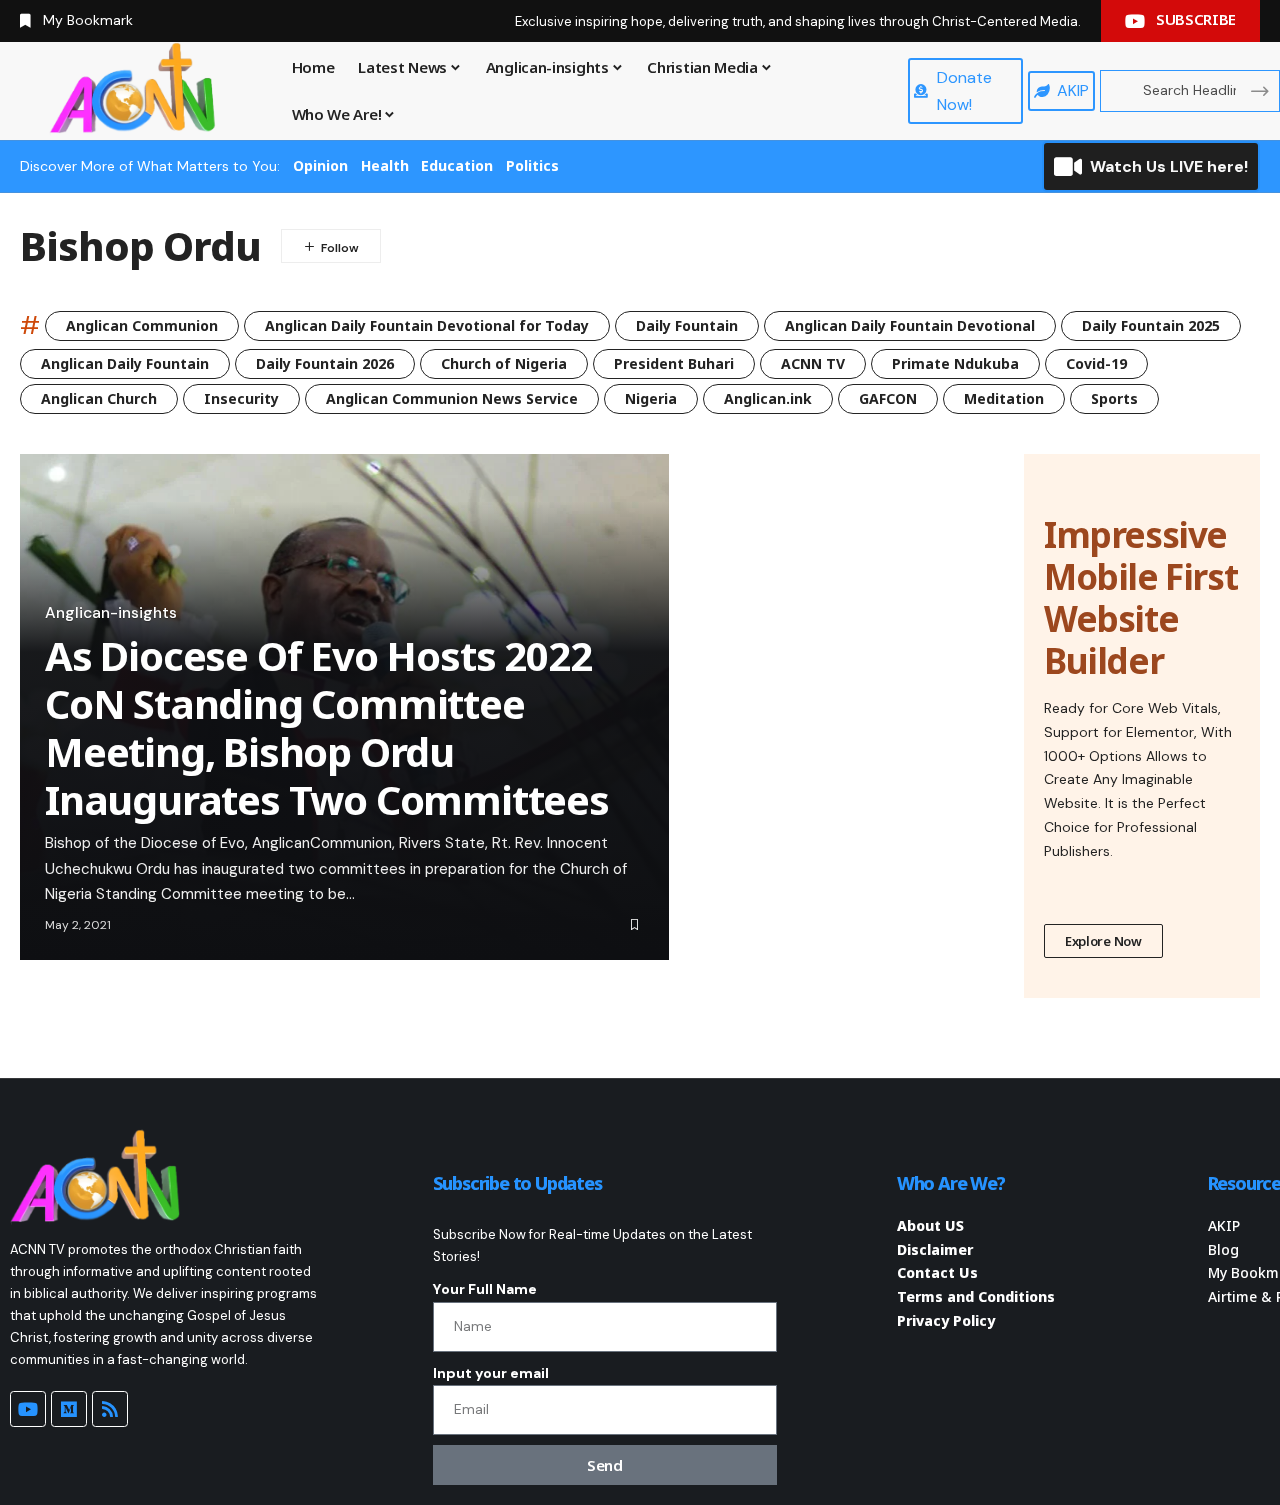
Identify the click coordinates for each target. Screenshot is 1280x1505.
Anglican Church (99, 398)
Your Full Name (485, 1289)
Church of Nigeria (504, 363)
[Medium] (69, 1409)
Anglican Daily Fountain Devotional (910, 325)
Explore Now (1103, 941)
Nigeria (651, 398)
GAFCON (888, 398)
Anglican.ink (768, 398)
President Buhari (674, 363)
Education (457, 165)
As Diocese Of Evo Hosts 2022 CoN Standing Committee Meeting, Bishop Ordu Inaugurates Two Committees (327, 727)
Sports (1114, 398)
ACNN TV (813, 363)
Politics (532, 165)
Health (385, 165)
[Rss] (110, 1409)
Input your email (491, 1373)
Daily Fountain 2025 (1151, 325)
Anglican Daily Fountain (125, 363)
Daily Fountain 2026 (325, 363)
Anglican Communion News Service (452, 398)
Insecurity (241, 398)
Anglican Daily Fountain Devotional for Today (427, 325)
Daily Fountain (687, 325)
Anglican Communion (142, 325)
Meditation (1004, 398)
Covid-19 (1096, 363)
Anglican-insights (111, 613)
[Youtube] (28, 1409)
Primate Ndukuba (955, 363)
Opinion (320, 165)
